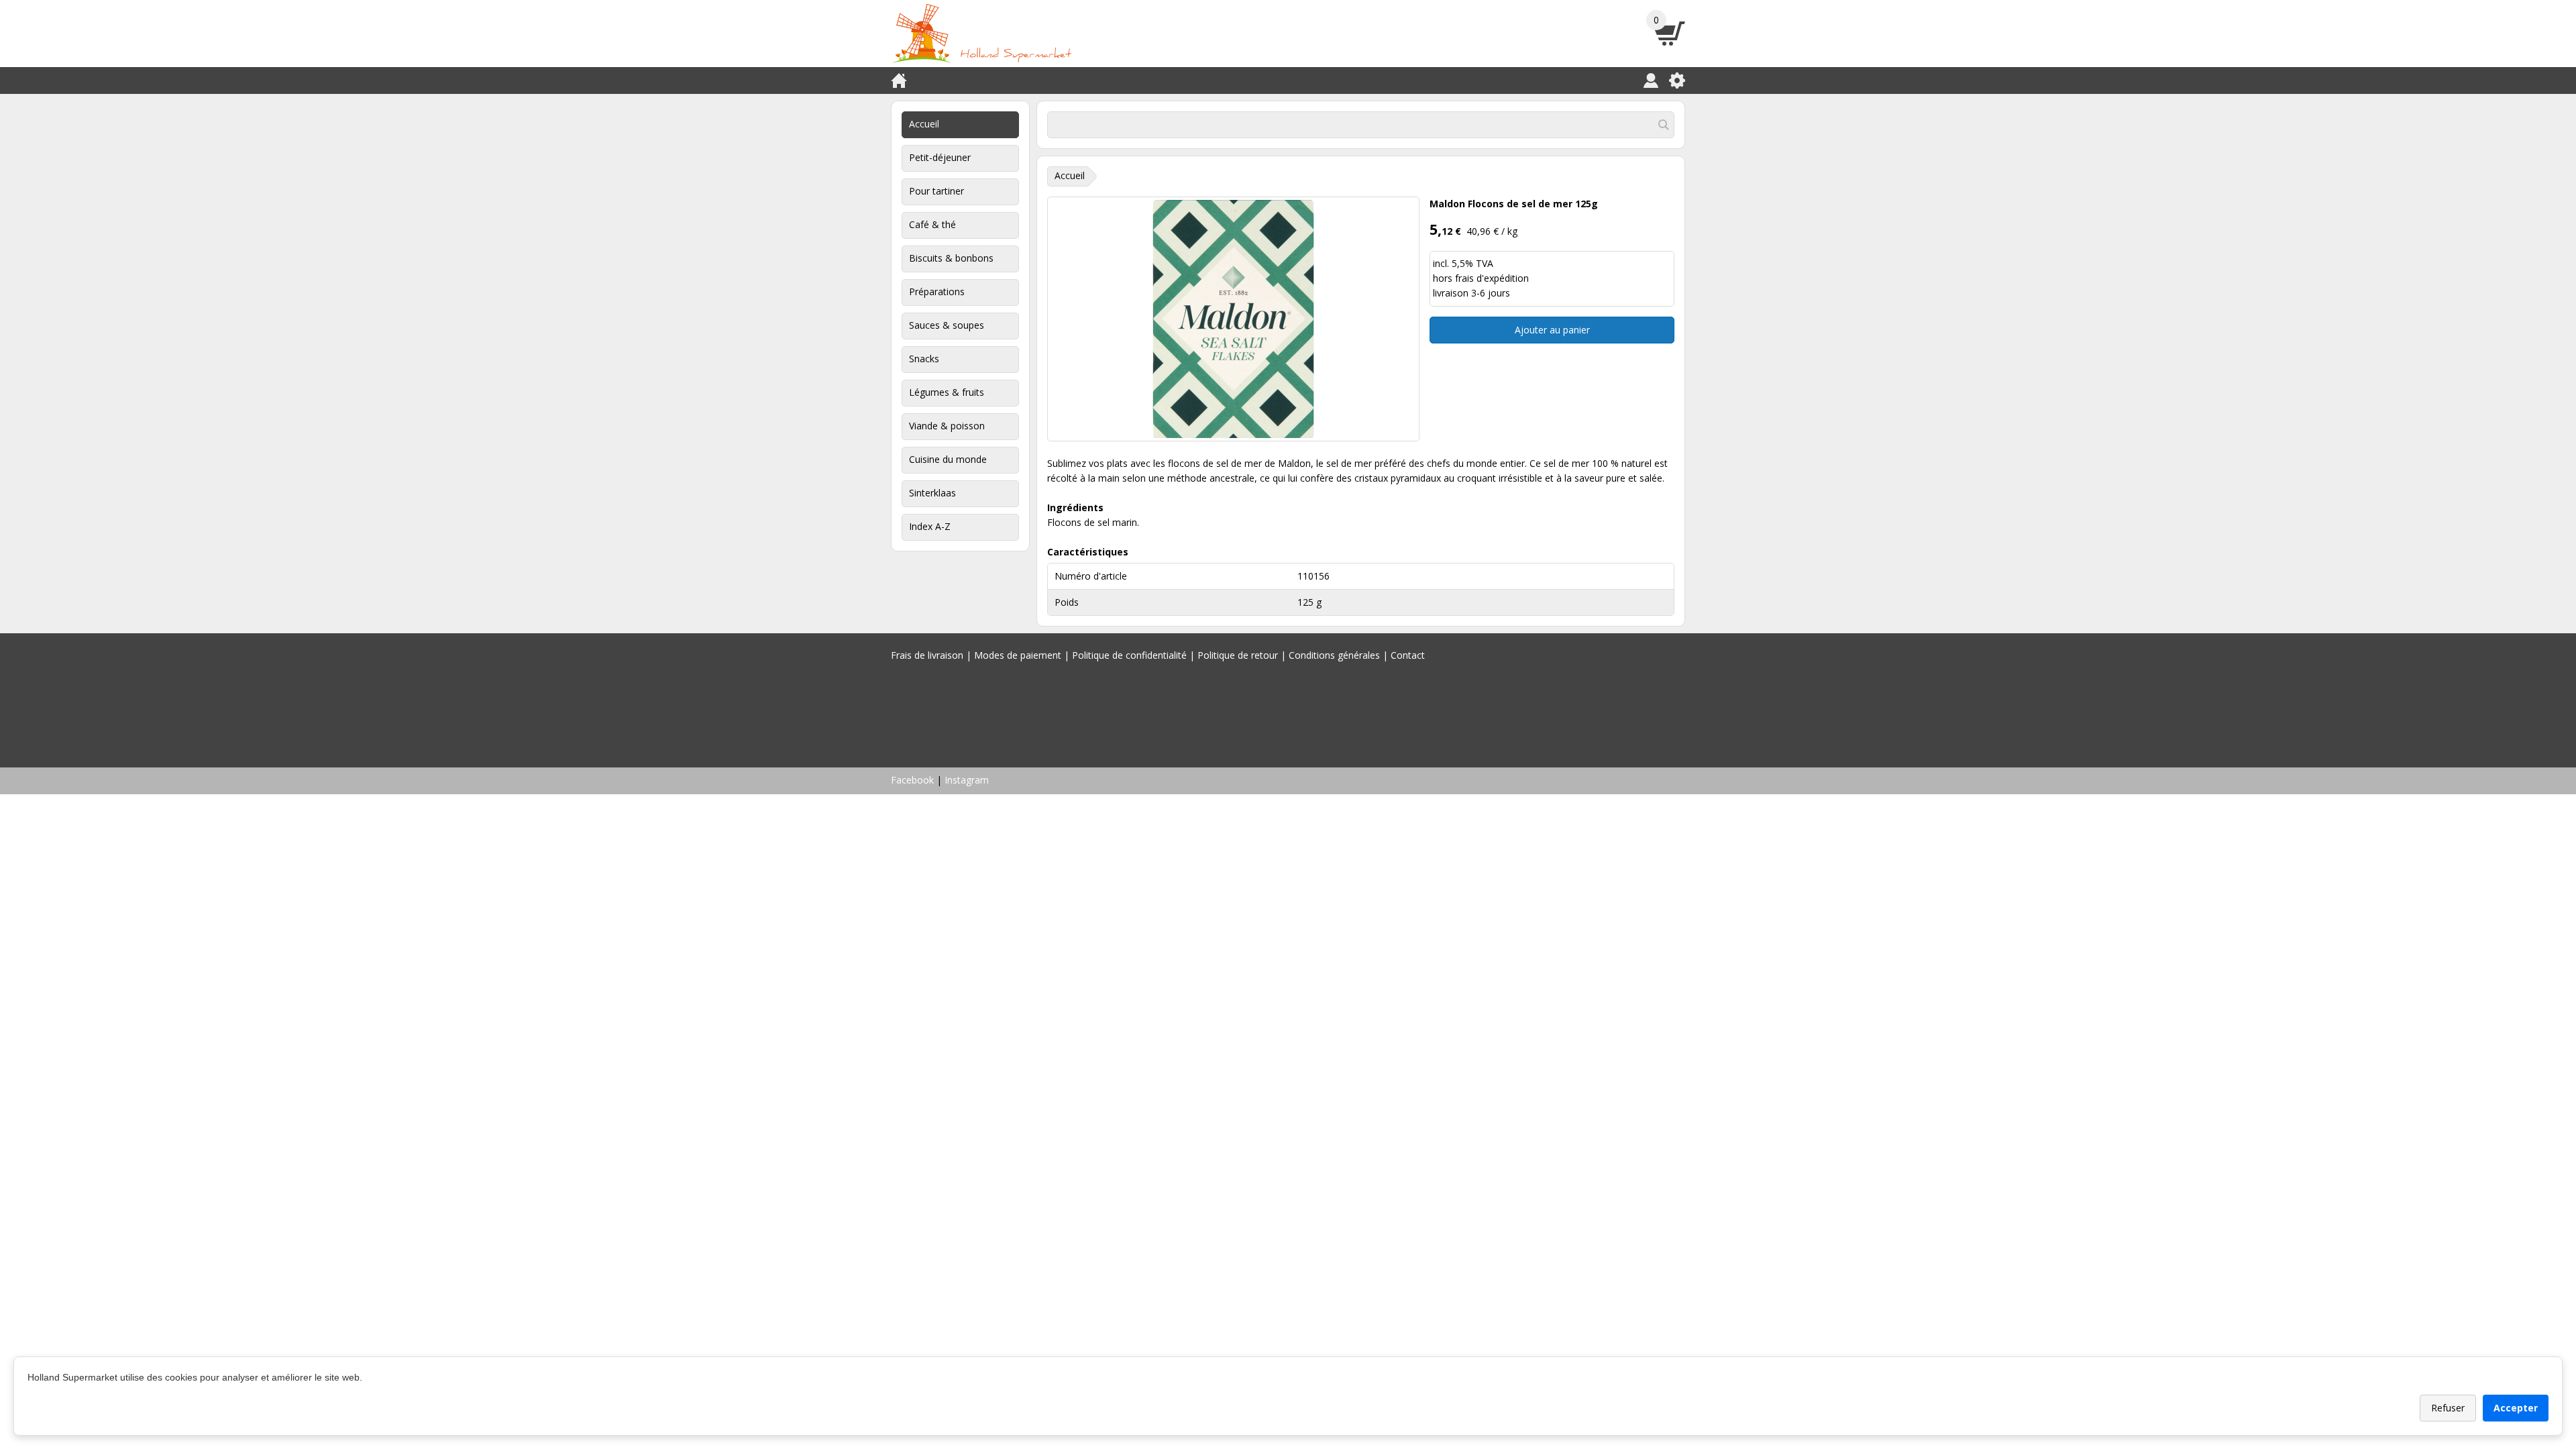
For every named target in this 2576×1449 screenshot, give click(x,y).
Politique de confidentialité (1129, 655)
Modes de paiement (1018, 655)
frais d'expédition (1492, 278)
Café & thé (932, 224)
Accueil (924, 124)
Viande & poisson (947, 426)
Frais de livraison (927, 655)
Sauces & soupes (947, 325)
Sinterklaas (932, 493)
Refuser (2448, 1408)
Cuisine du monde (948, 459)
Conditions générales (1334, 655)
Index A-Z (930, 526)
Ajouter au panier (1552, 330)
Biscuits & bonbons (951, 258)
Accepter (2516, 1408)
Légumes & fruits (947, 392)
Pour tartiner (936, 191)
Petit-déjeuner (940, 157)
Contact (1408, 655)
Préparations (937, 291)
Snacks (924, 359)
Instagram (967, 780)
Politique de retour (1238, 655)
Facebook (912, 780)
